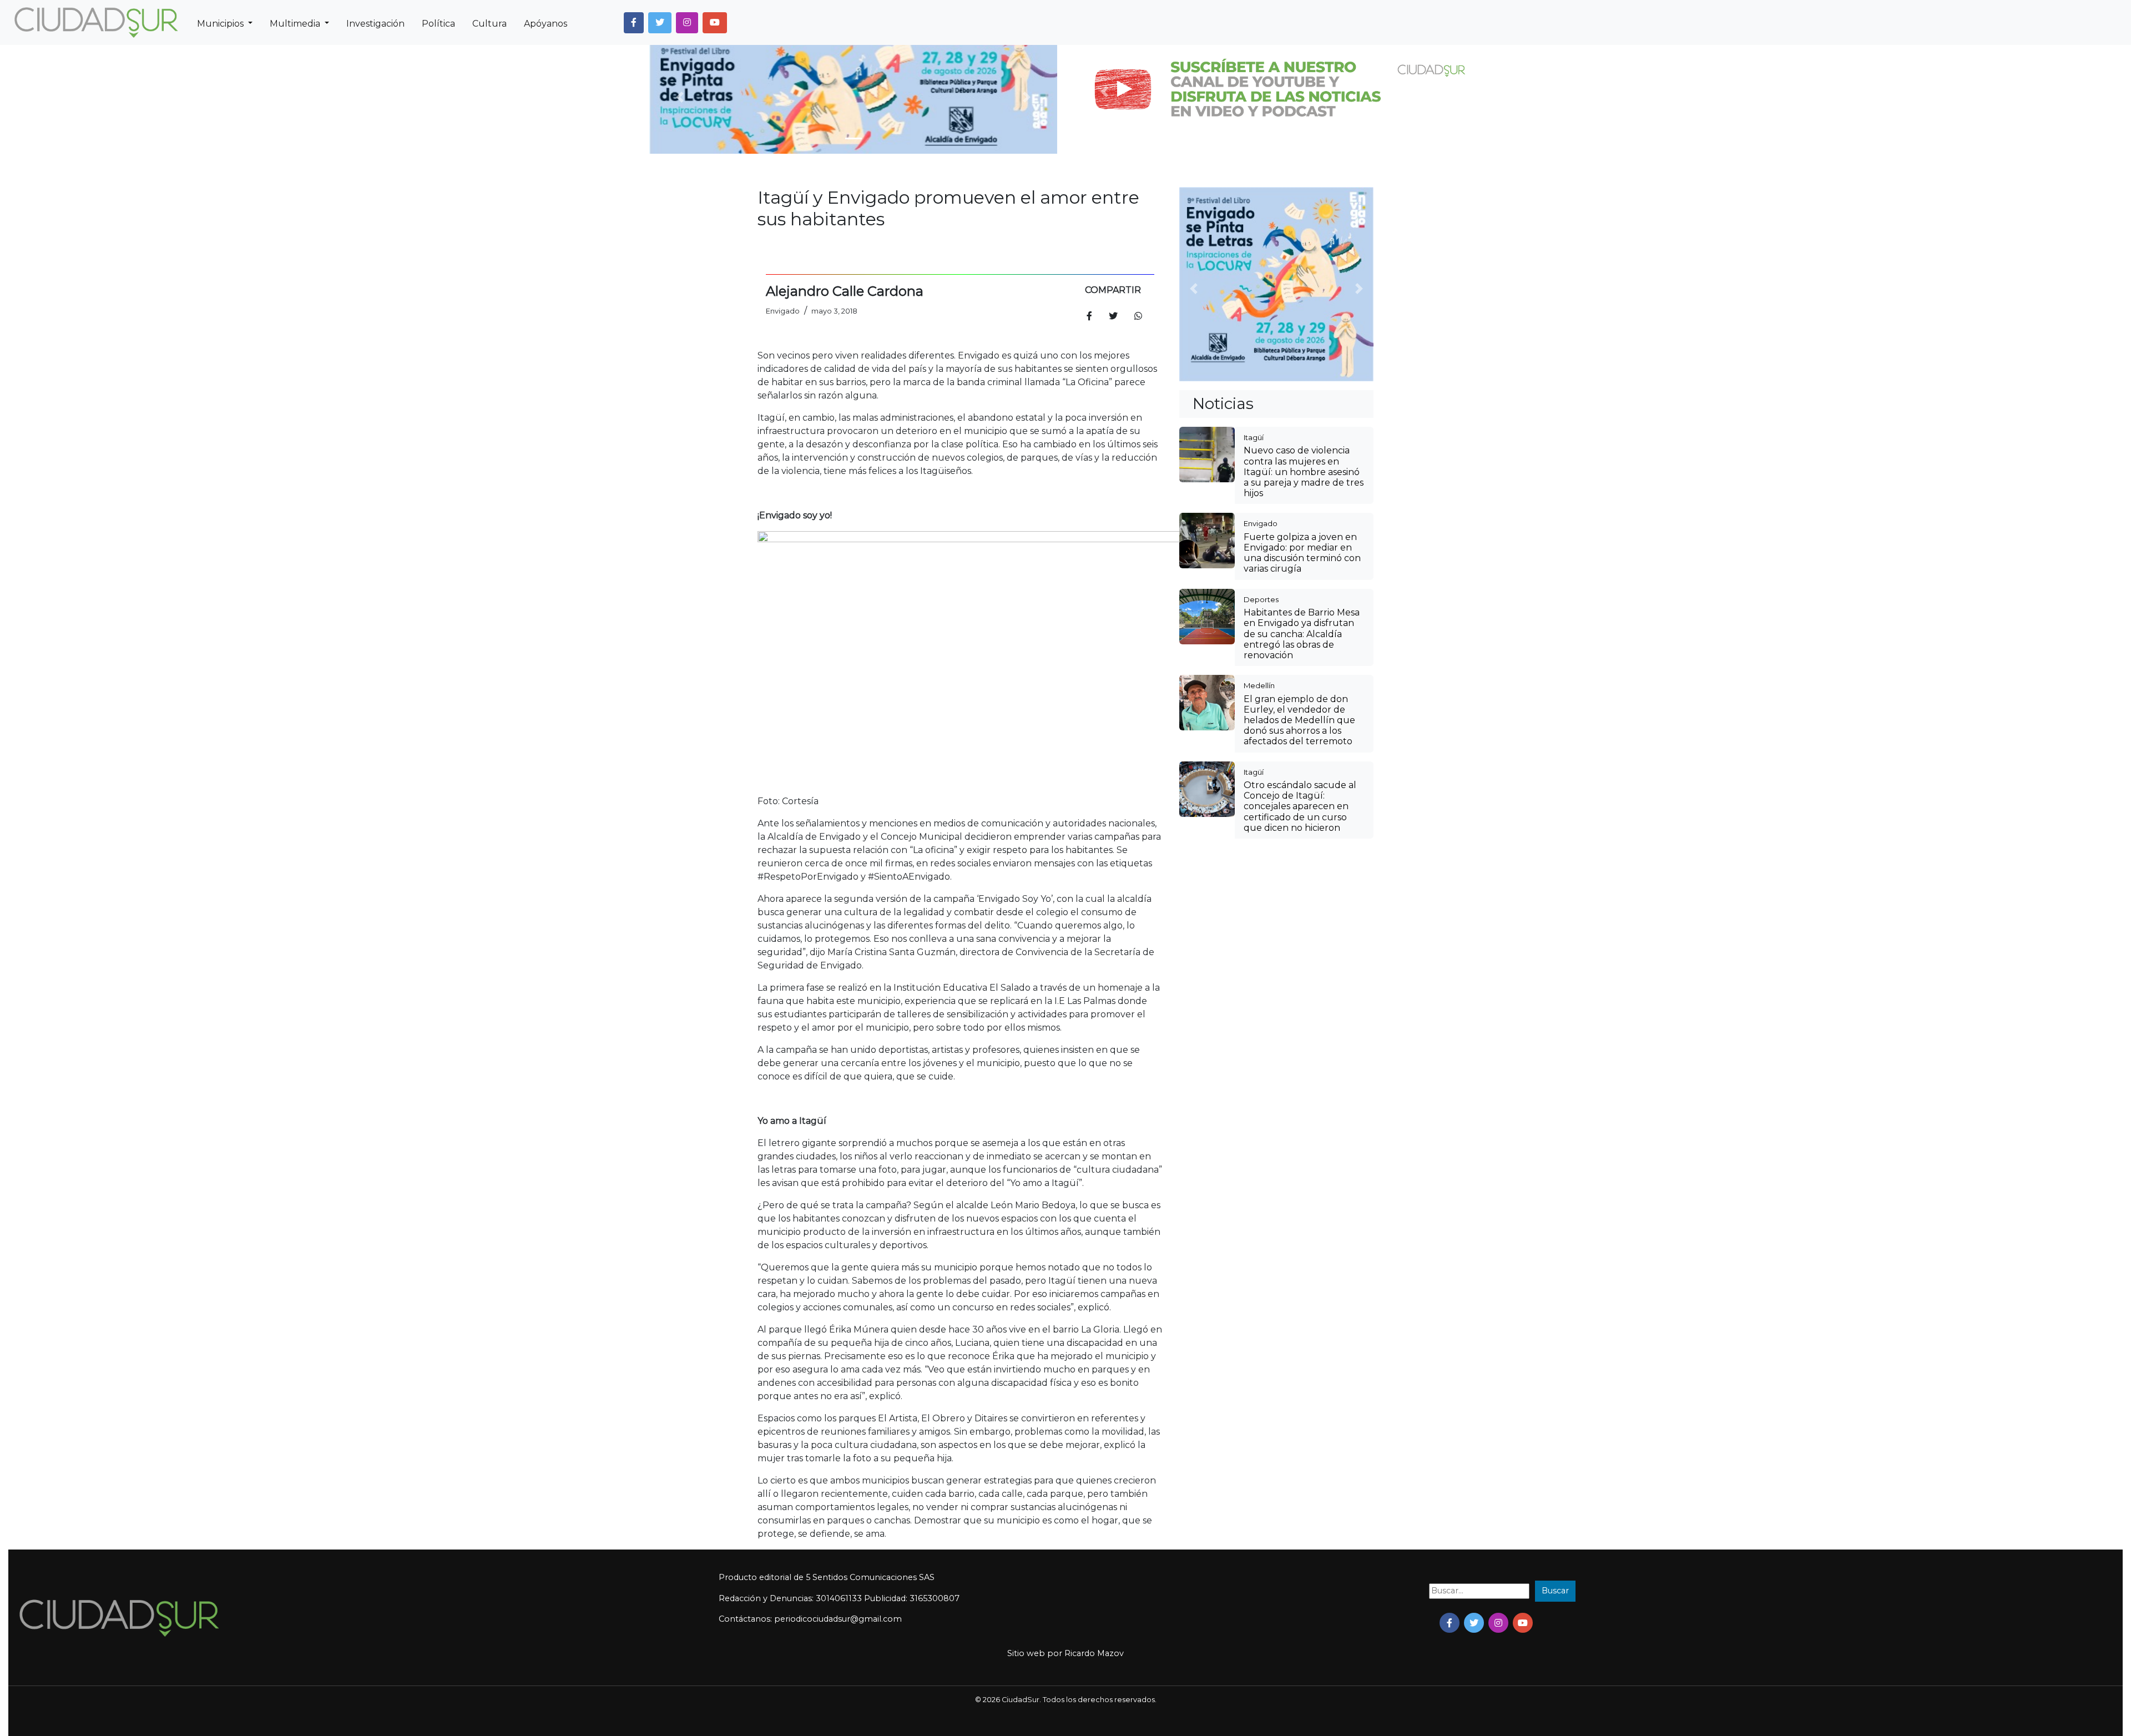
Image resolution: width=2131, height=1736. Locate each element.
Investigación (375, 24)
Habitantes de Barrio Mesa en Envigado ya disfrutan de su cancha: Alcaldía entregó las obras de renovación (1302, 634)
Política (438, 24)
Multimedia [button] (296, 24)
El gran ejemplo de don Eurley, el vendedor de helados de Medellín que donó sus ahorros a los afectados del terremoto (1299, 720)
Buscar (1555, 1591)
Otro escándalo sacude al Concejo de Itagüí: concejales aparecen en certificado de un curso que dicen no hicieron (1300, 806)
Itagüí (1254, 437)
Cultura (489, 24)
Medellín (1259, 685)
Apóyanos (546, 24)
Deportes (1261, 599)
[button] (634, 23)
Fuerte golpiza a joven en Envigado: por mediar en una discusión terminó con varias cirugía (1302, 553)
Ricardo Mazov (1094, 1653)
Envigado (1261, 523)
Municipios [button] (221, 24)
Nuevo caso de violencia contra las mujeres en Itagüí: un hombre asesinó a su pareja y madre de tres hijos (1304, 472)
